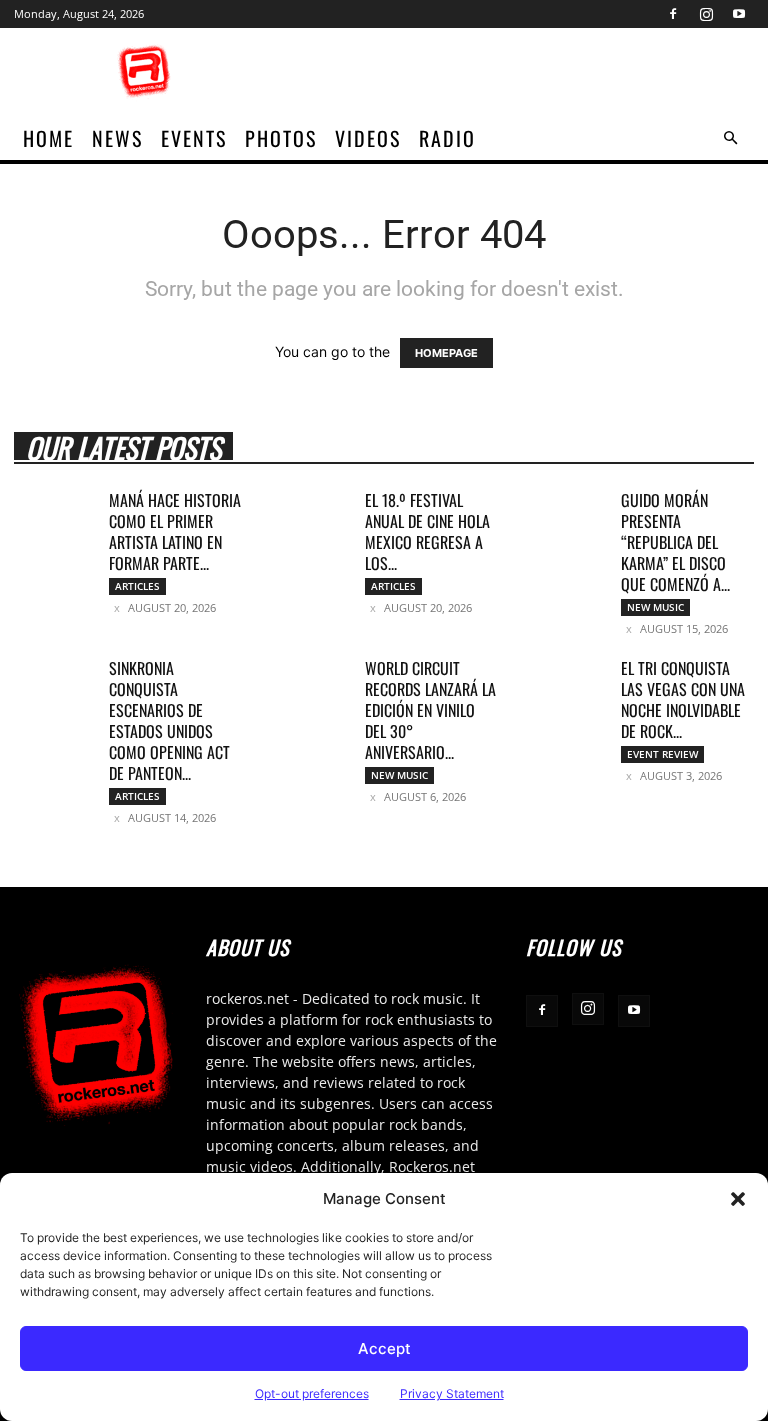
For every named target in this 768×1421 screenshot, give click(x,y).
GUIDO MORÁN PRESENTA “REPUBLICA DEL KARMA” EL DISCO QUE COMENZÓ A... (675, 542)
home (48, 138)
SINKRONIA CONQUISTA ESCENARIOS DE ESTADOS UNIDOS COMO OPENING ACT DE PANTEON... (169, 720)
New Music (655, 607)
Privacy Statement (452, 1393)
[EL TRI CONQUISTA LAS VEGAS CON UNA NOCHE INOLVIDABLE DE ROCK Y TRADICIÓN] (566, 686)
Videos (368, 138)
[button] (738, 1199)
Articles (137, 586)
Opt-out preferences (312, 1393)
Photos (281, 138)
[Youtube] (739, 14)
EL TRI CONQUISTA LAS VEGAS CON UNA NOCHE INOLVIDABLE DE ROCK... (683, 699)
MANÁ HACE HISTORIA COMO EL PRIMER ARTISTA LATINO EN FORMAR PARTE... (175, 531)
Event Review (662, 754)
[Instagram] (706, 14)
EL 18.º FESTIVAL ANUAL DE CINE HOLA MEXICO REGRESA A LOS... (427, 531)
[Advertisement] (519, 72)
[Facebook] (673, 14)
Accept (384, 1348)
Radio (447, 138)
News (117, 138)
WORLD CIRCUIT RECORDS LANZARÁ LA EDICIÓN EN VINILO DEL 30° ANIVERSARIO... (430, 710)
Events (194, 138)
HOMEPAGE (446, 353)
